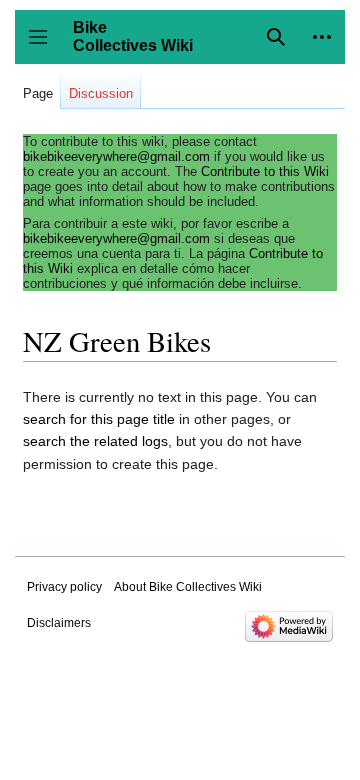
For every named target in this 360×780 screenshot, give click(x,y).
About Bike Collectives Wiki (188, 587)
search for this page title (99, 419)
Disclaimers (59, 623)
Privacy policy (64, 587)
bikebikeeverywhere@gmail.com (116, 156)
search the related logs (95, 441)
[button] (322, 37)
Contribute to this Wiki (265, 171)
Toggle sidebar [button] (44, 46)
